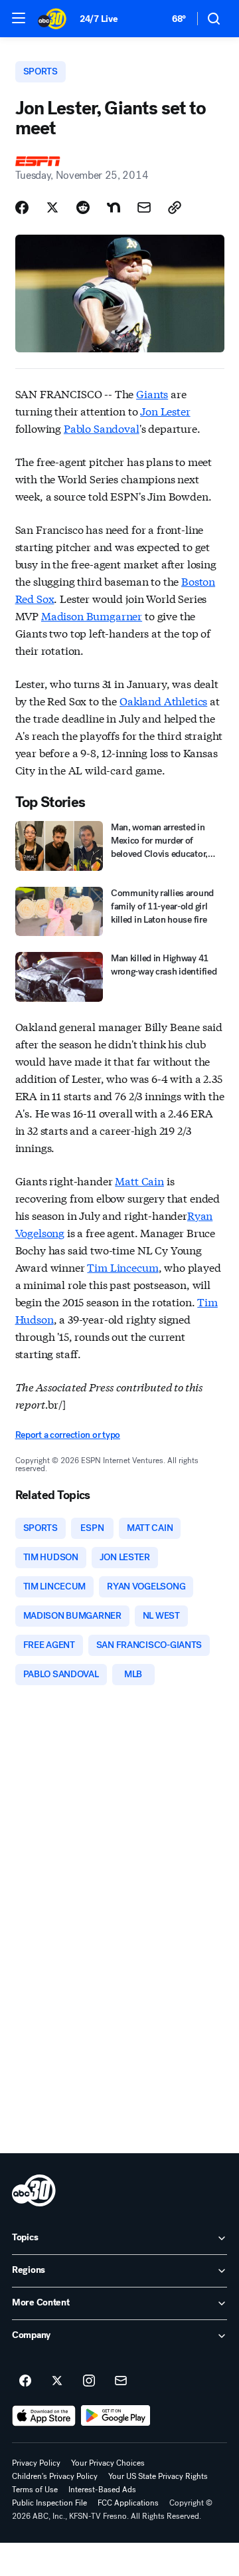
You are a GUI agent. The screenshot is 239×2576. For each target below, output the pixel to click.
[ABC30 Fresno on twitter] (57, 2381)
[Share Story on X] (52, 207)
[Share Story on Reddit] (83, 207)
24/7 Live (99, 19)
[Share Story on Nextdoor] (114, 207)
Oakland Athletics (163, 700)
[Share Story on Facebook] (22, 207)
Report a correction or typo (68, 1435)
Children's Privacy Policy (55, 2476)
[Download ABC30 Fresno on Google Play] (116, 2416)
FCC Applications (128, 2503)
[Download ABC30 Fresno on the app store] (44, 2416)
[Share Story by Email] (144, 207)
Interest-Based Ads (102, 2490)
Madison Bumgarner (92, 615)
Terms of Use (35, 2490)
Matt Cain (139, 1180)
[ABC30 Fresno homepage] (52, 19)
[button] (19, 18)
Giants (152, 393)
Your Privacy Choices (108, 2463)
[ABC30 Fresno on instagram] (89, 2381)
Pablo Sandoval (102, 428)
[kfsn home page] (34, 2190)
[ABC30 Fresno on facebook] (25, 2381)
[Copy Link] (175, 207)
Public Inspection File (49, 2503)
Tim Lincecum (122, 1267)
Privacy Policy (36, 2463)
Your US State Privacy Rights (158, 2476)
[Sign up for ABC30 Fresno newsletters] (121, 2381)
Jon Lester (165, 410)
